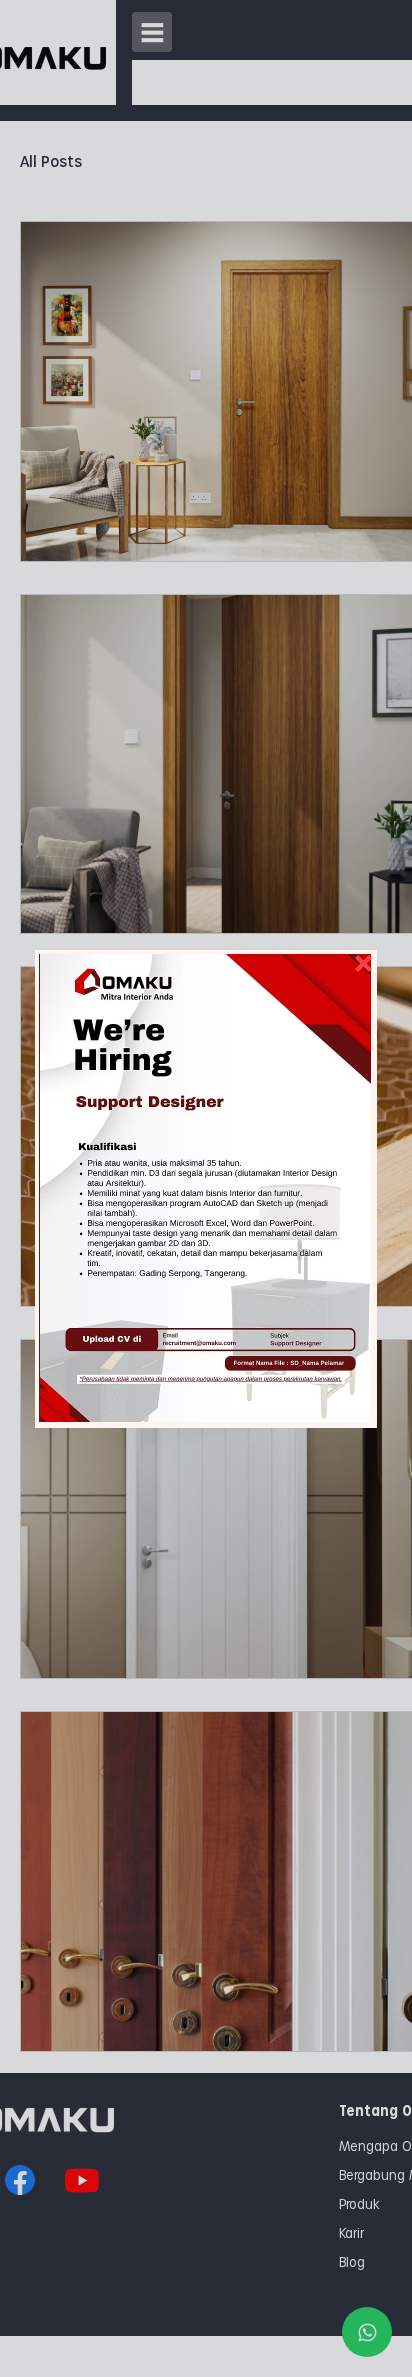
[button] (202, 1188)
